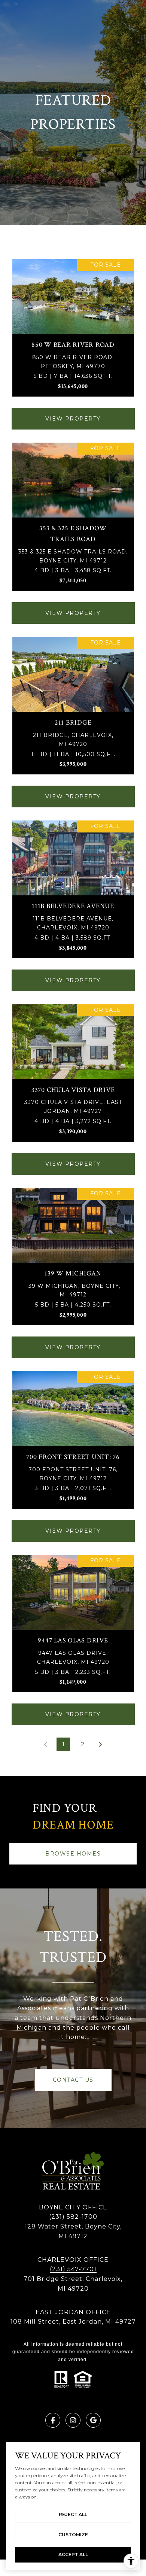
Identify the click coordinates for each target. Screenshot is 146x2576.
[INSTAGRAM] (73, 2420)
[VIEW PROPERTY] (73, 412)
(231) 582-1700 (73, 2217)
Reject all (73, 2514)
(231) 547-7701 (73, 2269)
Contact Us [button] (73, 2080)
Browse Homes (73, 1854)
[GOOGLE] (93, 2420)
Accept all (73, 2554)
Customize (73, 2535)
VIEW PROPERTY (73, 419)
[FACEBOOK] (53, 2420)
